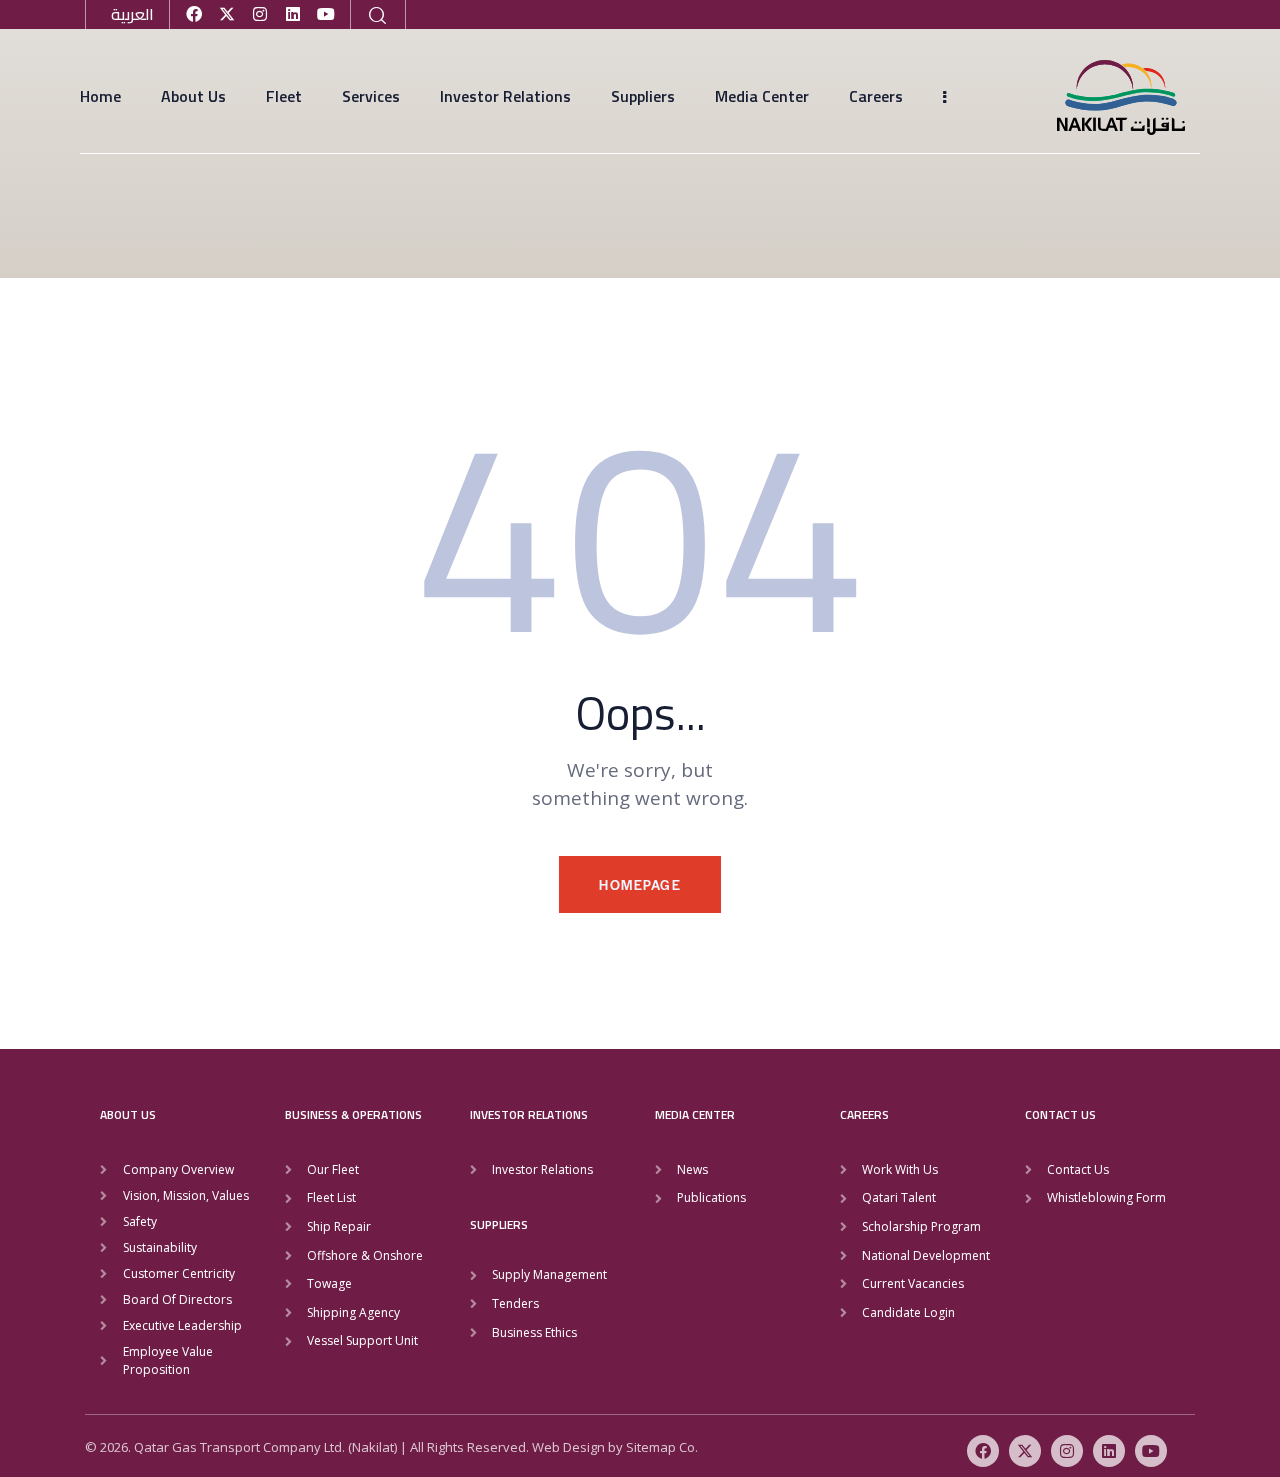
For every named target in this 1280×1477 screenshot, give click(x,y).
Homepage (640, 884)
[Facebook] (194, 14)
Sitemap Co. (662, 1447)
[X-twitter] (227, 14)
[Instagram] (260, 14)
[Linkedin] (293, 14)
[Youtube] (326, 14)
